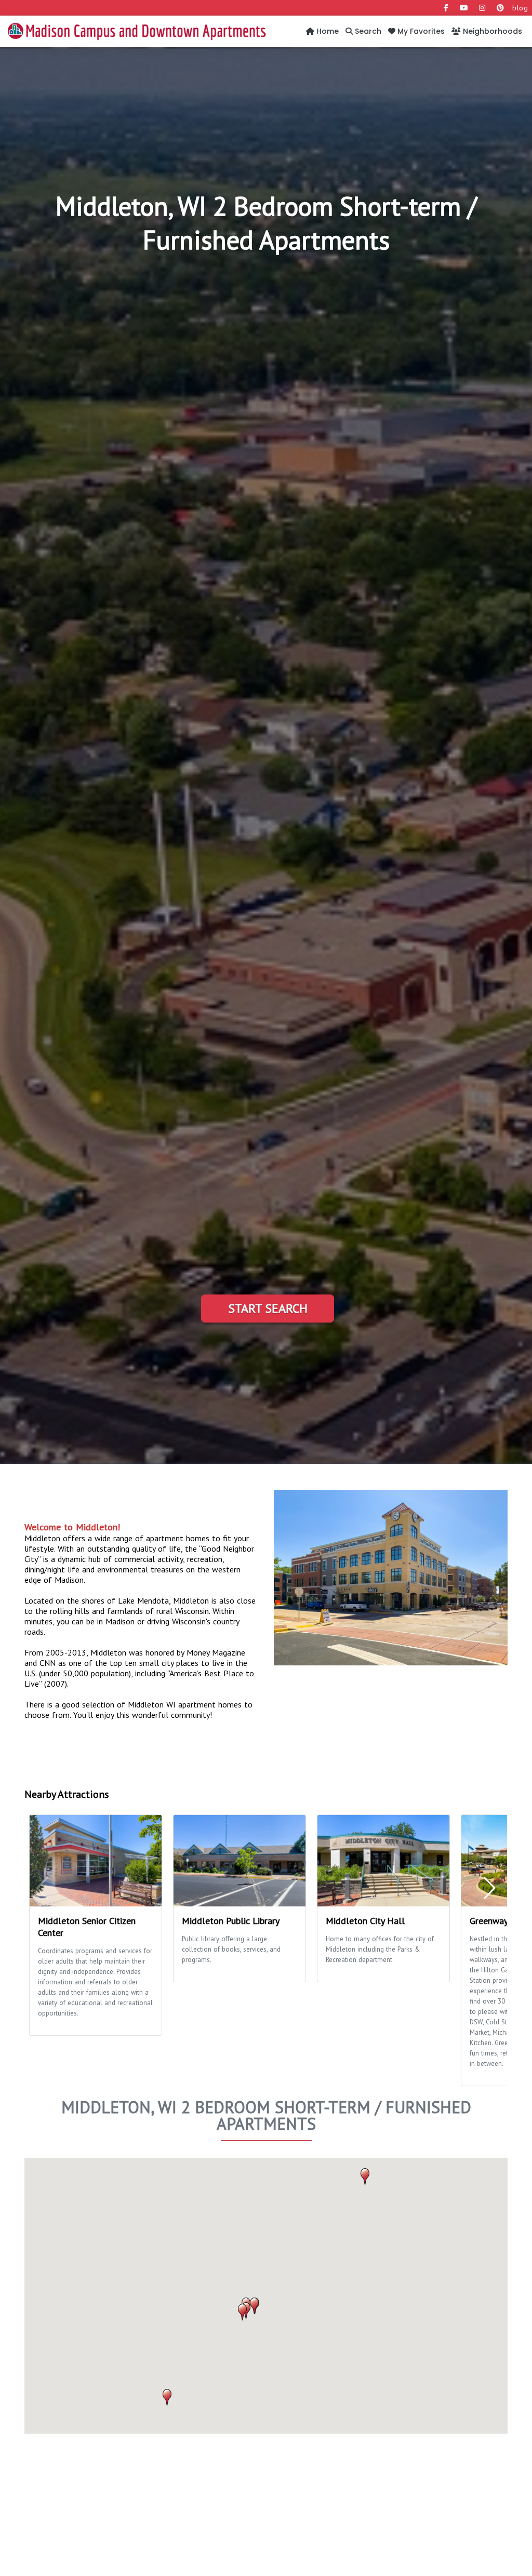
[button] (242, 2312)
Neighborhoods (491, 31)
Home (327, 31)
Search (367, 31)
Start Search (268, 1308)
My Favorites (420, 31)
